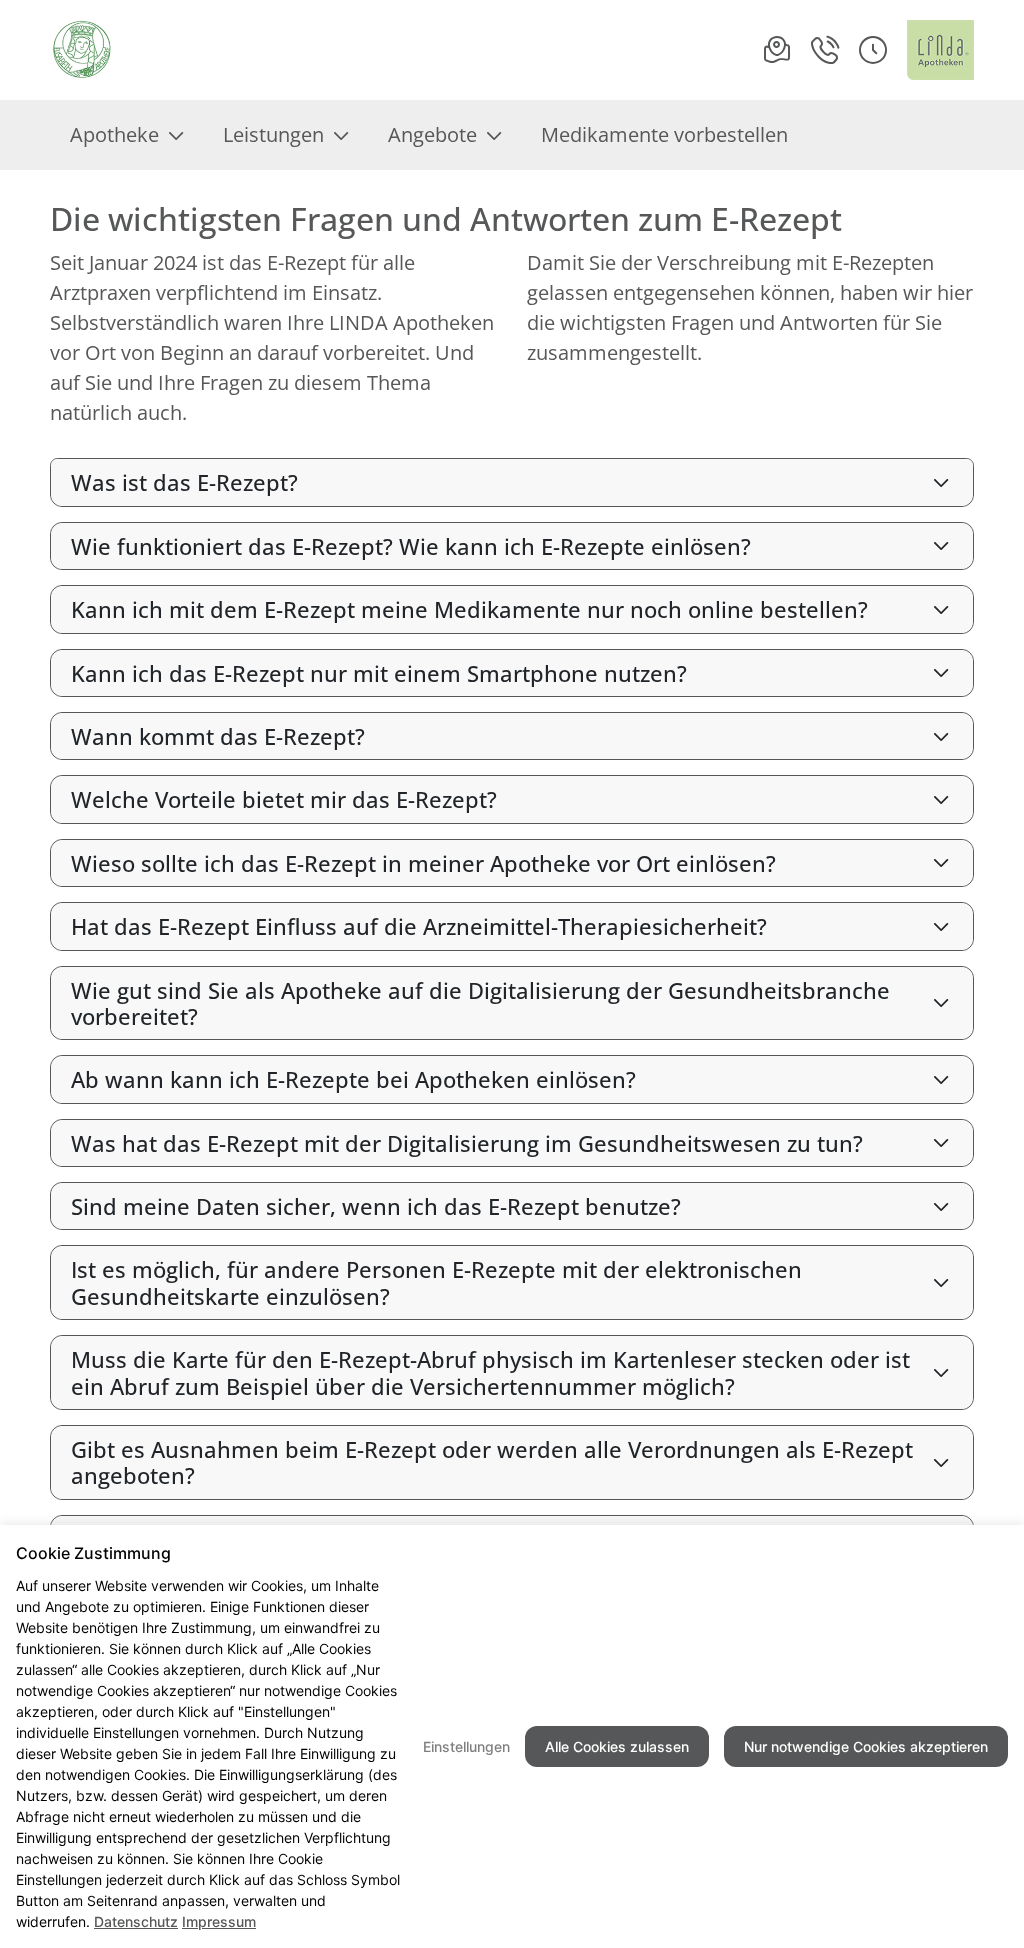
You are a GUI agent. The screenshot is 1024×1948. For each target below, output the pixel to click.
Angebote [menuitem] (432, 134)
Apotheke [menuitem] (114, 134)
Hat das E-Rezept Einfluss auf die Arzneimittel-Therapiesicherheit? (419, 926)
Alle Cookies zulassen (617, 1746)
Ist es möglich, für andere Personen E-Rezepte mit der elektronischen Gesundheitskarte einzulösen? (436, 1282)
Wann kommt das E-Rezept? (218, 736)
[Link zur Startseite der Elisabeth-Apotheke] (82, 50)
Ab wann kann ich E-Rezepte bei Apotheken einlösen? (353, 1079)
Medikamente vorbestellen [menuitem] (664, 134)
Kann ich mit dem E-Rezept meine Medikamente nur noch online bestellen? (469, 609)
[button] (873, 50)
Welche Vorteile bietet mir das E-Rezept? (284, 799)
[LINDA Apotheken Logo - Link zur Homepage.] (940, 50)
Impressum (219, 1921)
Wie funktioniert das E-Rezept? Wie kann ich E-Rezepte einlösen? (411, 546)
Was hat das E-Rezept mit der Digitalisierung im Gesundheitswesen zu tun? (467, 1143)
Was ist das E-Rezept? (184, 482)
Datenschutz (136, 1921)
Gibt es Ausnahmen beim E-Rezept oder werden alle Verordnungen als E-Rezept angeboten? (492, 1462)
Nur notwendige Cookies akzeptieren (866, 1746)
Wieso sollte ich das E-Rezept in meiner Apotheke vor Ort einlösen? (423, 863)
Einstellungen (466, 1746)
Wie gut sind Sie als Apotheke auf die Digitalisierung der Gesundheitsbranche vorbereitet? (480, 1003)
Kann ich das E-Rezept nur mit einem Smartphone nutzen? (379, 673)
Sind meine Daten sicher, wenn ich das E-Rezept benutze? (376, 1206)
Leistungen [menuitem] (273, 134)
